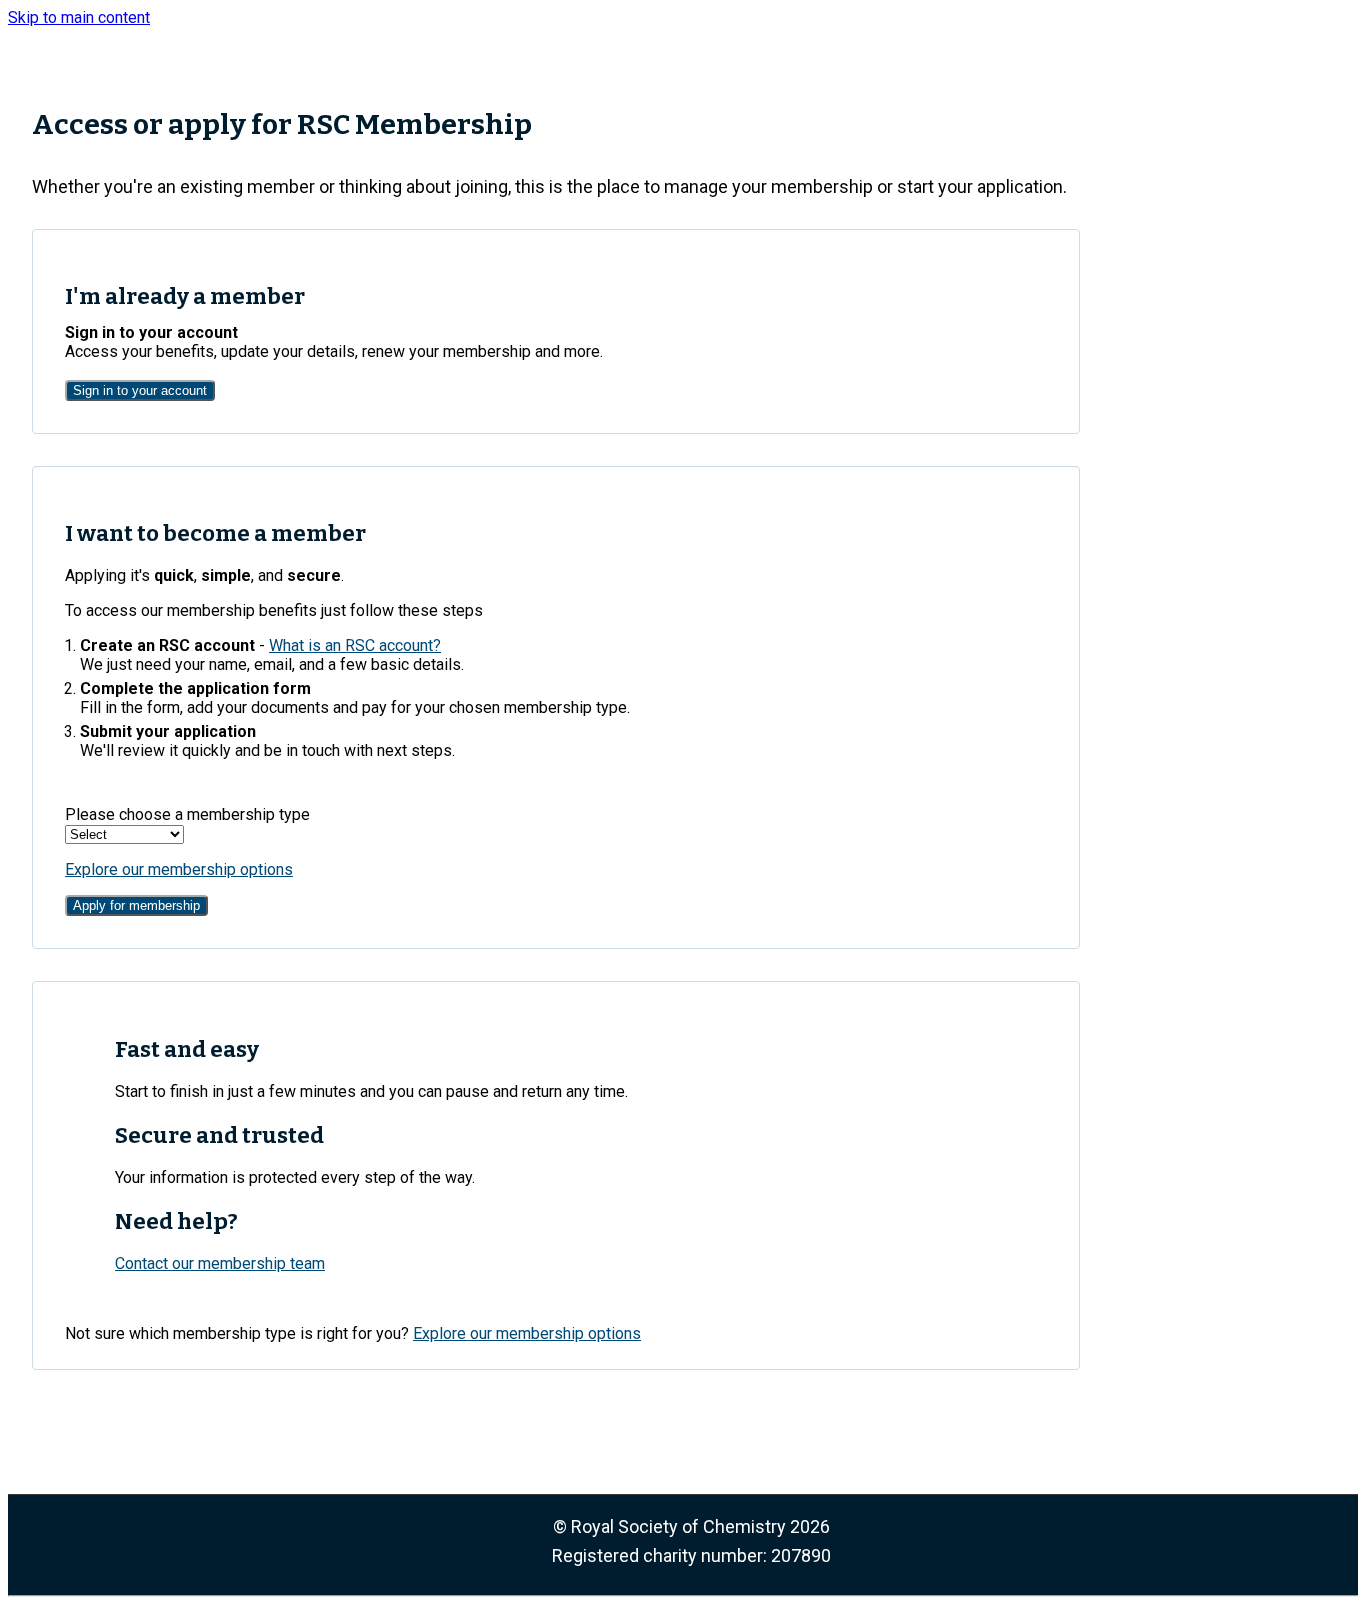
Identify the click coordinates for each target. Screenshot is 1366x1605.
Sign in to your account (140, 390)
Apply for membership (136, 905)
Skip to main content (79, 17)
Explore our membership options (179, 869)
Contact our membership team (220, 1263)
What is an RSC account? (355, 645)
